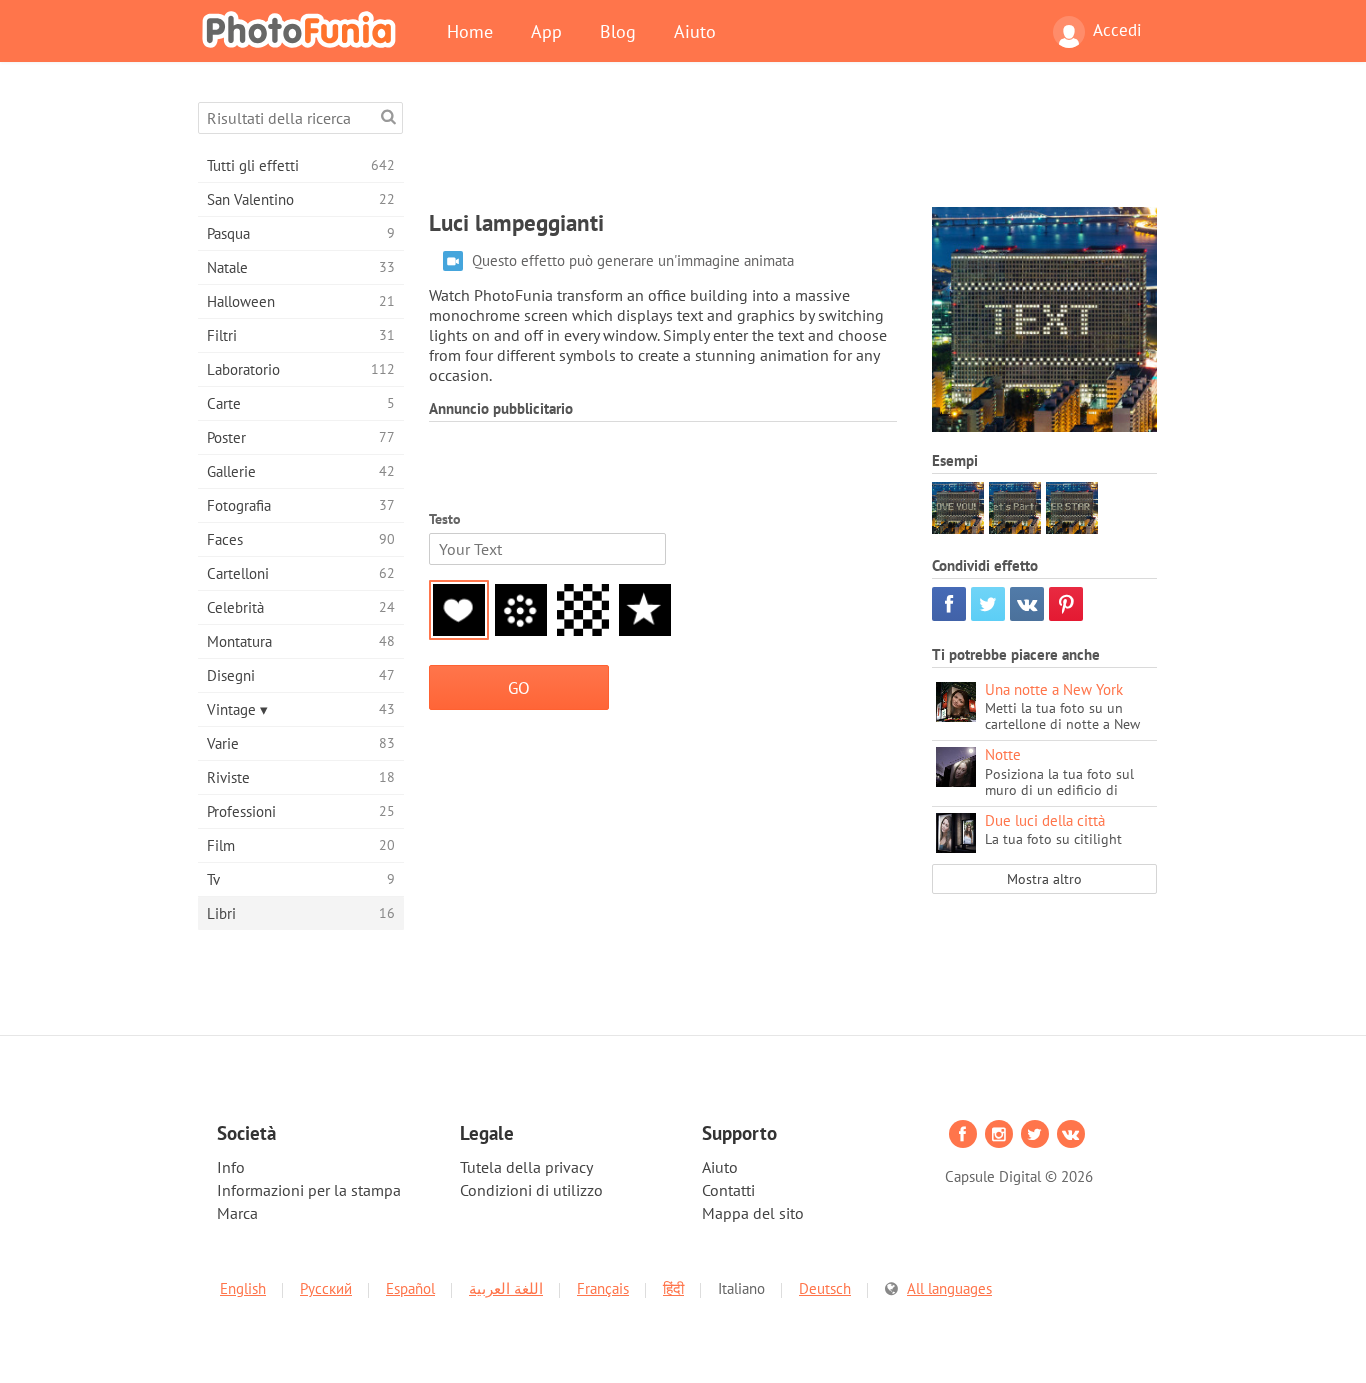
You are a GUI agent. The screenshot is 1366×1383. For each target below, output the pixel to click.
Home (470, 31)
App (546, 31)
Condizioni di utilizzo (531, 1190)
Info (231, 1167)
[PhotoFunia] (303, 29)
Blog (618, 31)
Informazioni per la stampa (309, 1190)
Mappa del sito (753, 1213)
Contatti (728, 1190)
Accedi (1117, 30)
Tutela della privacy (526, 1167)
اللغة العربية (506, 1288)
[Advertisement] (793, 147)
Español (410, 1288)
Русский (326, 1288)
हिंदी (673, 1288)
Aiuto (695, 31)
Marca (237, 1213)
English (243, 1288)
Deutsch (825, 1288)
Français (603, 1288)
